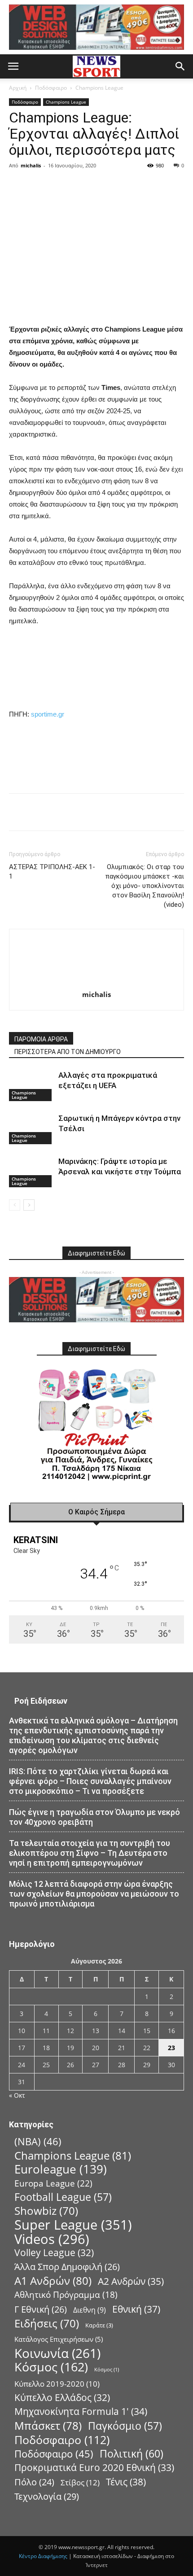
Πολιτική (132, 2454)
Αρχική (18, 88)
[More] (158, 186)
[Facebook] (75, 186)
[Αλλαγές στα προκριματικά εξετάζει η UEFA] (31, 1086)
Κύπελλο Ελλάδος (62, 2398)
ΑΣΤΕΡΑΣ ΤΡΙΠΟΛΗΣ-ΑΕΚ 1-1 (52, 872)
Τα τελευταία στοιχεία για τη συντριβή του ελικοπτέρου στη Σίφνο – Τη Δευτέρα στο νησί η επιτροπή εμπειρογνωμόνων (90, 1853)
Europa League (53, 2183)
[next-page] (29, 1205)
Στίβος (80, 2482)
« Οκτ (17, 2095)
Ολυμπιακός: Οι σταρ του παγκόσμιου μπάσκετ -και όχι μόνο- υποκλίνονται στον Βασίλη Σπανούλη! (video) (145, 886)
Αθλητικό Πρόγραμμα (66, 2295)
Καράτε (99, 2325)
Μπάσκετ (48, 2425)
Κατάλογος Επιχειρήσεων (59, 2339)
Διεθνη (90, 2310)
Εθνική (136, 2309)
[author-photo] (96, 982)
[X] (96, 186)
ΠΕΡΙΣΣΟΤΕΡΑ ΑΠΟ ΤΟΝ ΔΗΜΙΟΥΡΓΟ (68, 1052)
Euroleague (61, 2169)
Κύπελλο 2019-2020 (57, 2384)
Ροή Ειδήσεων (41, 1701)
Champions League (99, 88)
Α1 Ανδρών (53, 2281)
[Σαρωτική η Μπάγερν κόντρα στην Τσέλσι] (31, 1129)
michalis (31, 165)
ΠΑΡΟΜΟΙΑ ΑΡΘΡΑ (41, 1039)
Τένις (126, 2482)
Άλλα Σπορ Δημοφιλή (67, 2267)
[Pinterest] (117, 186)
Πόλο (34, 2482)
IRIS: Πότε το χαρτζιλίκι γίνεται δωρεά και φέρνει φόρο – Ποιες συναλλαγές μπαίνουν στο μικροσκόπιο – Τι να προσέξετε (90, 1781)
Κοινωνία (57, 2353)
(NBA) (38, 2141)
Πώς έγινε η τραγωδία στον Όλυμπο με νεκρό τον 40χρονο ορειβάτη (94, 1817)
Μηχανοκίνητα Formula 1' (81, 2412)
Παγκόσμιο (125, 2426)
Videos (52, 2239)
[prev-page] (15, 1205)
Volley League (54, 2253)
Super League (73, 2225)
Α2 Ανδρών (131, 2281)
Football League (63, 2197)
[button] (13, 66)
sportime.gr (48, 714)
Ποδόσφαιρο (51, 88)
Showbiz (46, 2211)
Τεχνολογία (47, 2496)
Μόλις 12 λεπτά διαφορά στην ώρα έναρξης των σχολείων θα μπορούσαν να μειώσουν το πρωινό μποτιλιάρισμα (94, 1894)
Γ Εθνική (41, 2309)
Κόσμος (51, 2367)
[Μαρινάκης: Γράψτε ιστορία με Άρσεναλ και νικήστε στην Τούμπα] (31, 1172)
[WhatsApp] (137, 186)
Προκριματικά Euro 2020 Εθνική (94, 2468)
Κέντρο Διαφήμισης (43, 2556)
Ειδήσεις (47, 2324)
